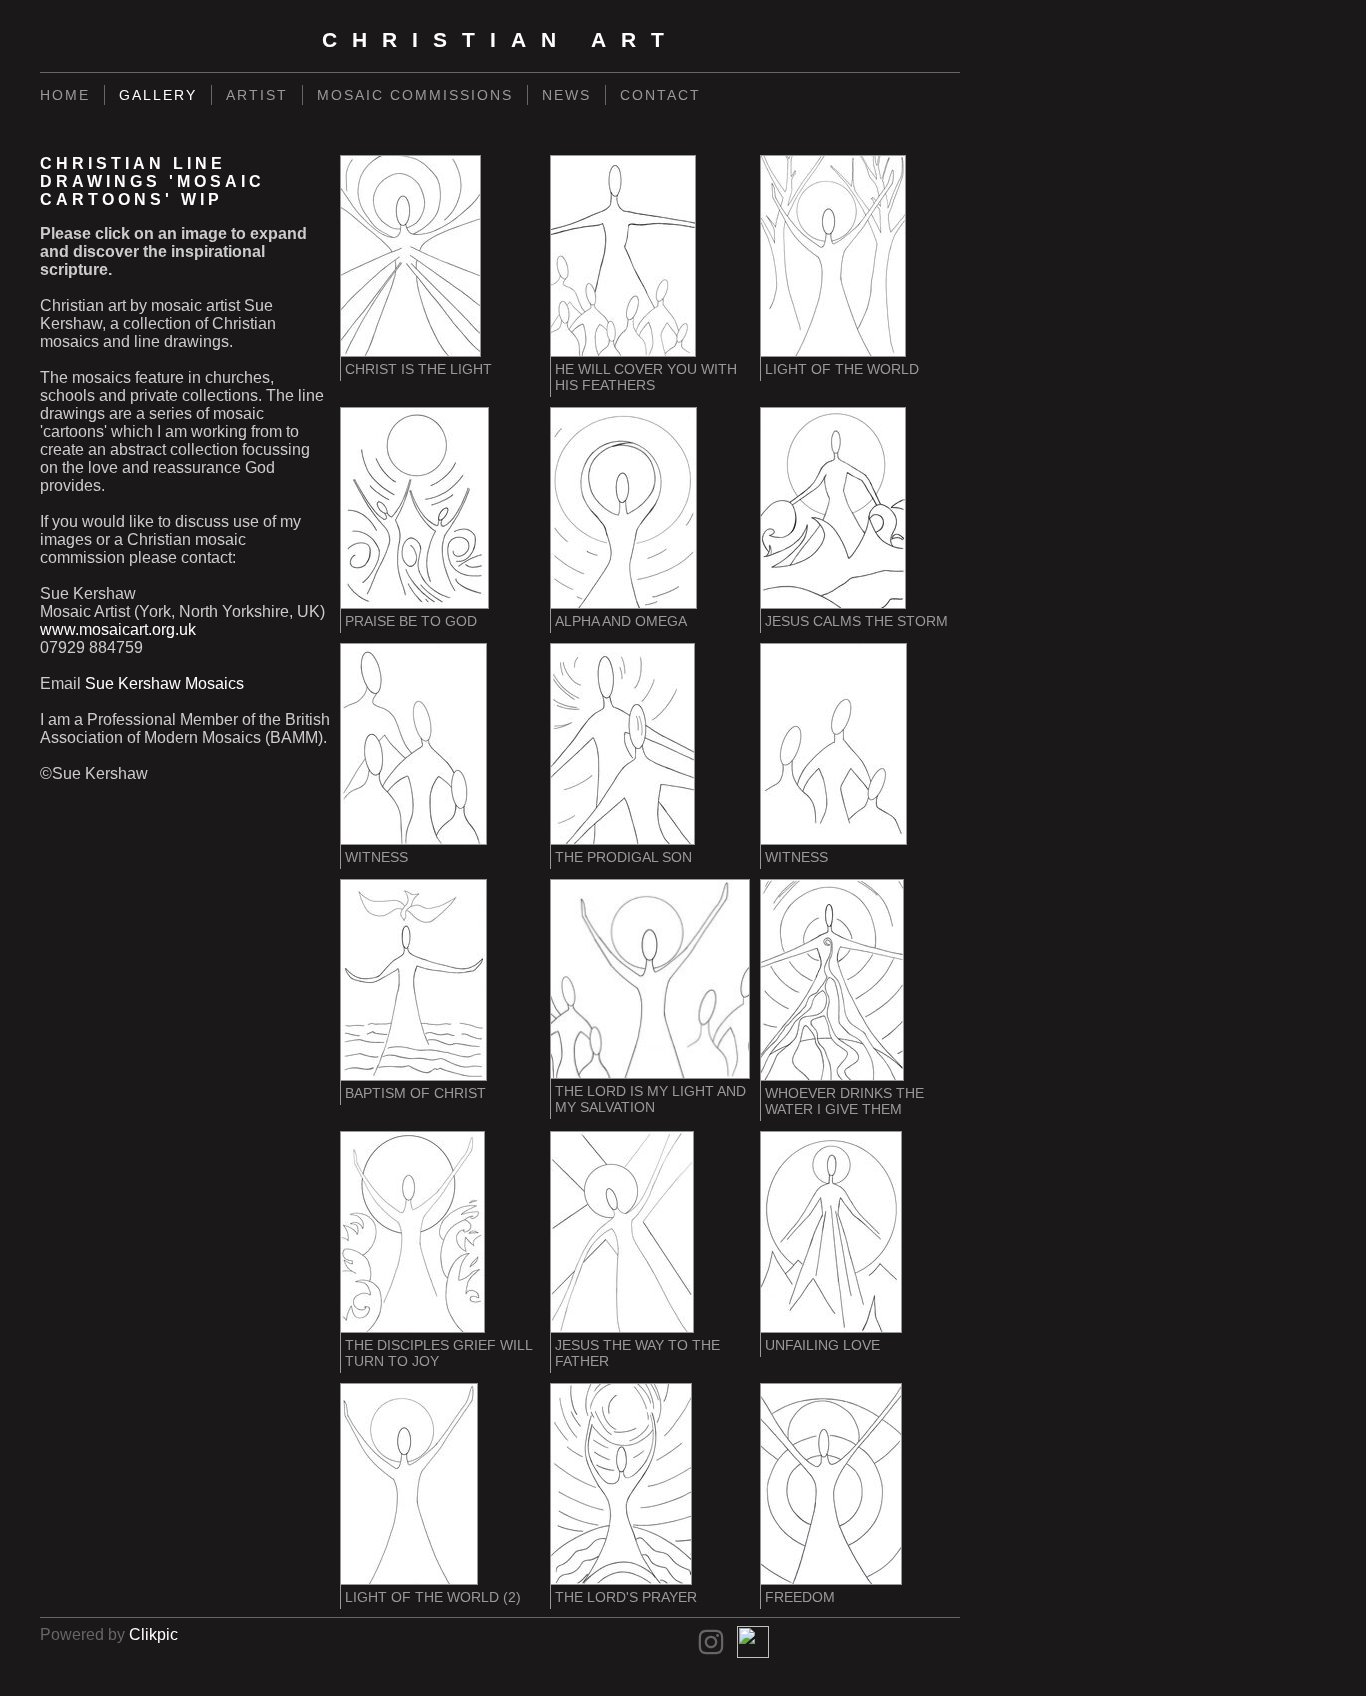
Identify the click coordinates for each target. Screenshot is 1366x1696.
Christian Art (500, 39)
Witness (376, 857)
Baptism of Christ (415, 1093)
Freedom (800, 1597)
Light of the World (842, 369)
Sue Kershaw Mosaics (164, 683)
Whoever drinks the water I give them (844, 1101)
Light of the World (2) (433, 1597)
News (566, 95)
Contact (660, 95)
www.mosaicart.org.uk (118, 629)
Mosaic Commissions (415, 95)
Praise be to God (411, 621)
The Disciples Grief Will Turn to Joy (438, 1353)
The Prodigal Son (623, 857)
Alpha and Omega (621, 621)
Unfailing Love (822, 1345)
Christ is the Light (418, 369)
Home (65, 95)
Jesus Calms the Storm (856, 621)
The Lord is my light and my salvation (650, 1099)
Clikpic (153, 1634)
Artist (257, 95)
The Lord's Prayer (626, 1597)
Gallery (158, 95)
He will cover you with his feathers (646, 377)
